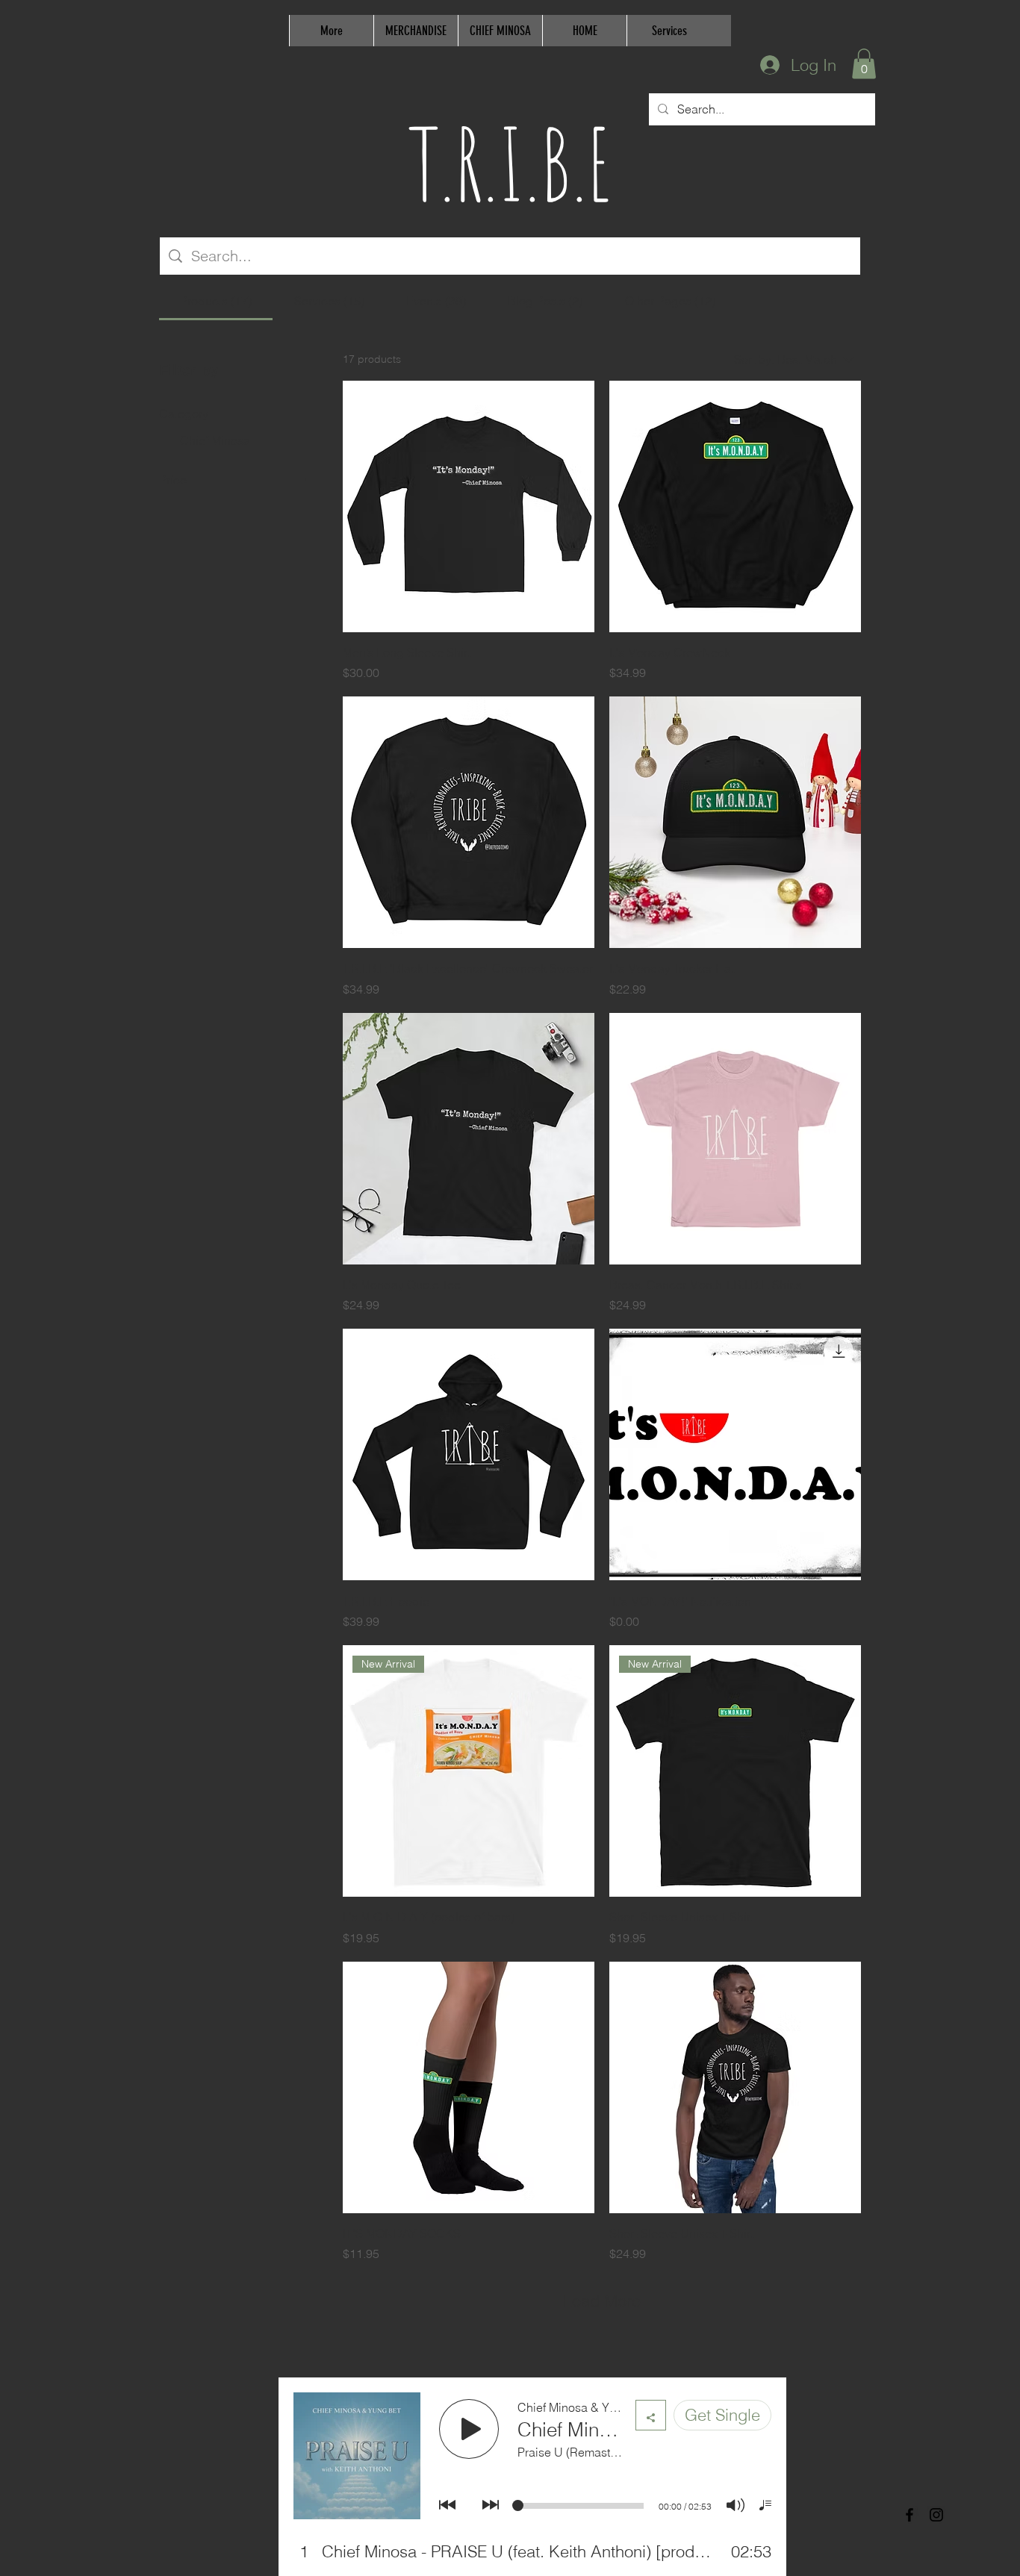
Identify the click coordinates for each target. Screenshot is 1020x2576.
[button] (864, 64)
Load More (602, 2301)
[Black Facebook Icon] (909, 2515)
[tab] (216, 301)
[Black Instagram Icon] (936, 2515)
